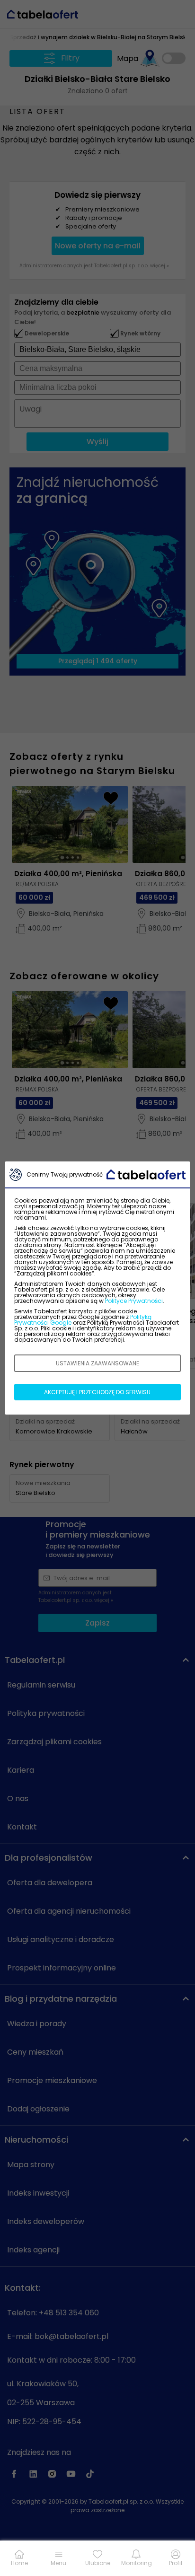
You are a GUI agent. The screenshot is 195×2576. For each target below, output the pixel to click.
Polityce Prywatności (134, 1301)
